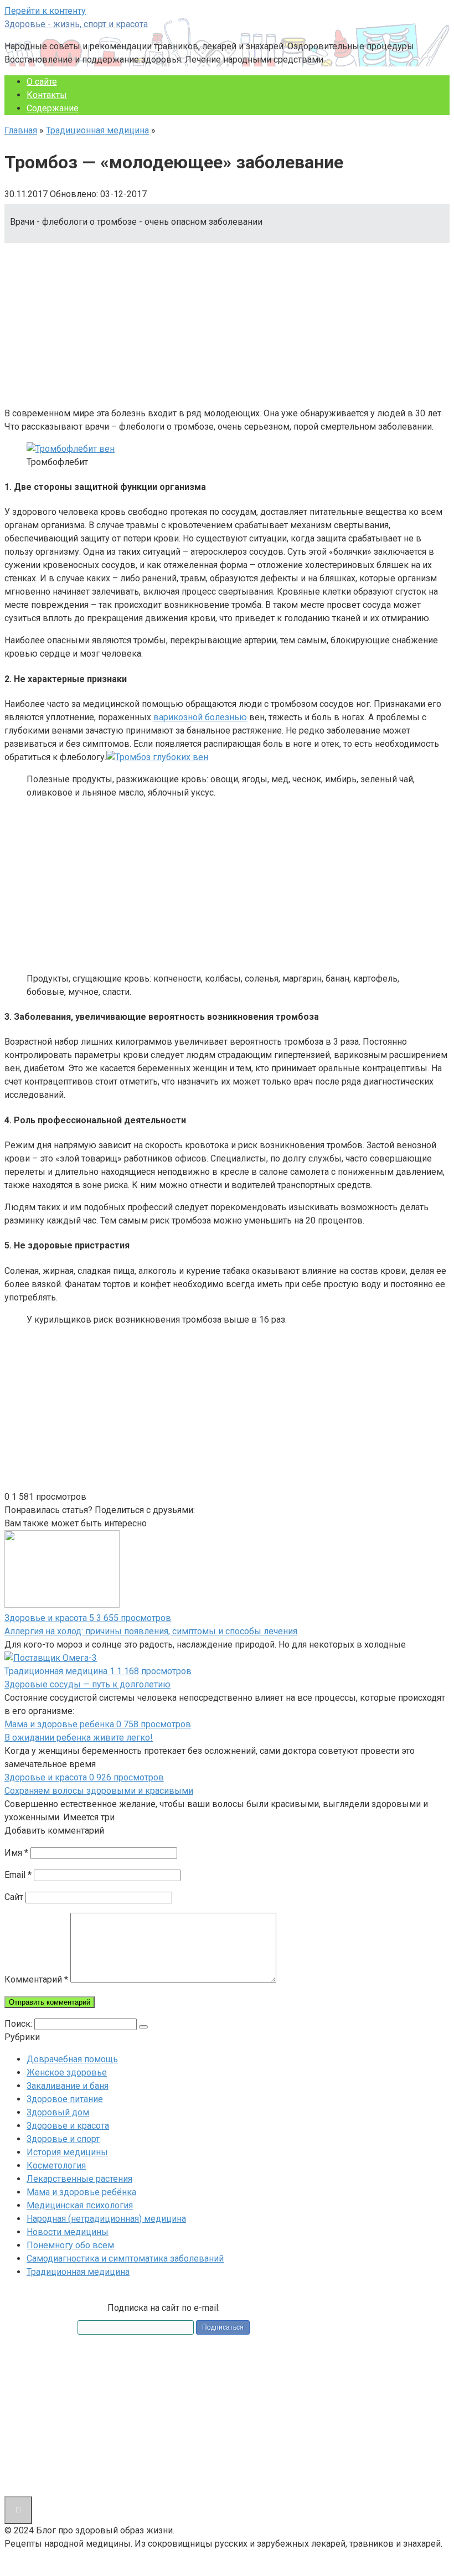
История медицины (67, 2152)
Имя (16, 1853)
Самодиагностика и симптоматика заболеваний (125, 2258)
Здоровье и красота (68, 2126)
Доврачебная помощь (72, 2059)
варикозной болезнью (200, 717)
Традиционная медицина (97, 130)
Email (18, 1875)
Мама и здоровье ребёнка (81, 2192)
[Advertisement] (227, 321)
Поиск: (19, 2024)
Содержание (53, 108)
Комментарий (36, 1979)
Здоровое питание (65, 2099)
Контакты (47, 95)
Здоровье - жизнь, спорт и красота (76, 24)
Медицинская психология (80, 2205)
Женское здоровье (67, 2072)
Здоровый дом (58, 2112)
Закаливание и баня (68, 2086)
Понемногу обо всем (70, 2245)
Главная (21, 130)
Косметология (56, 2165)
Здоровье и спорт (63, 2139)
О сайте (42, 82)
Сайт (14, 1897)
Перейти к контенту (45, 11)
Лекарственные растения (79, 2179)
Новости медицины (68, 2232)
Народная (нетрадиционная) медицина (106, 2219)
